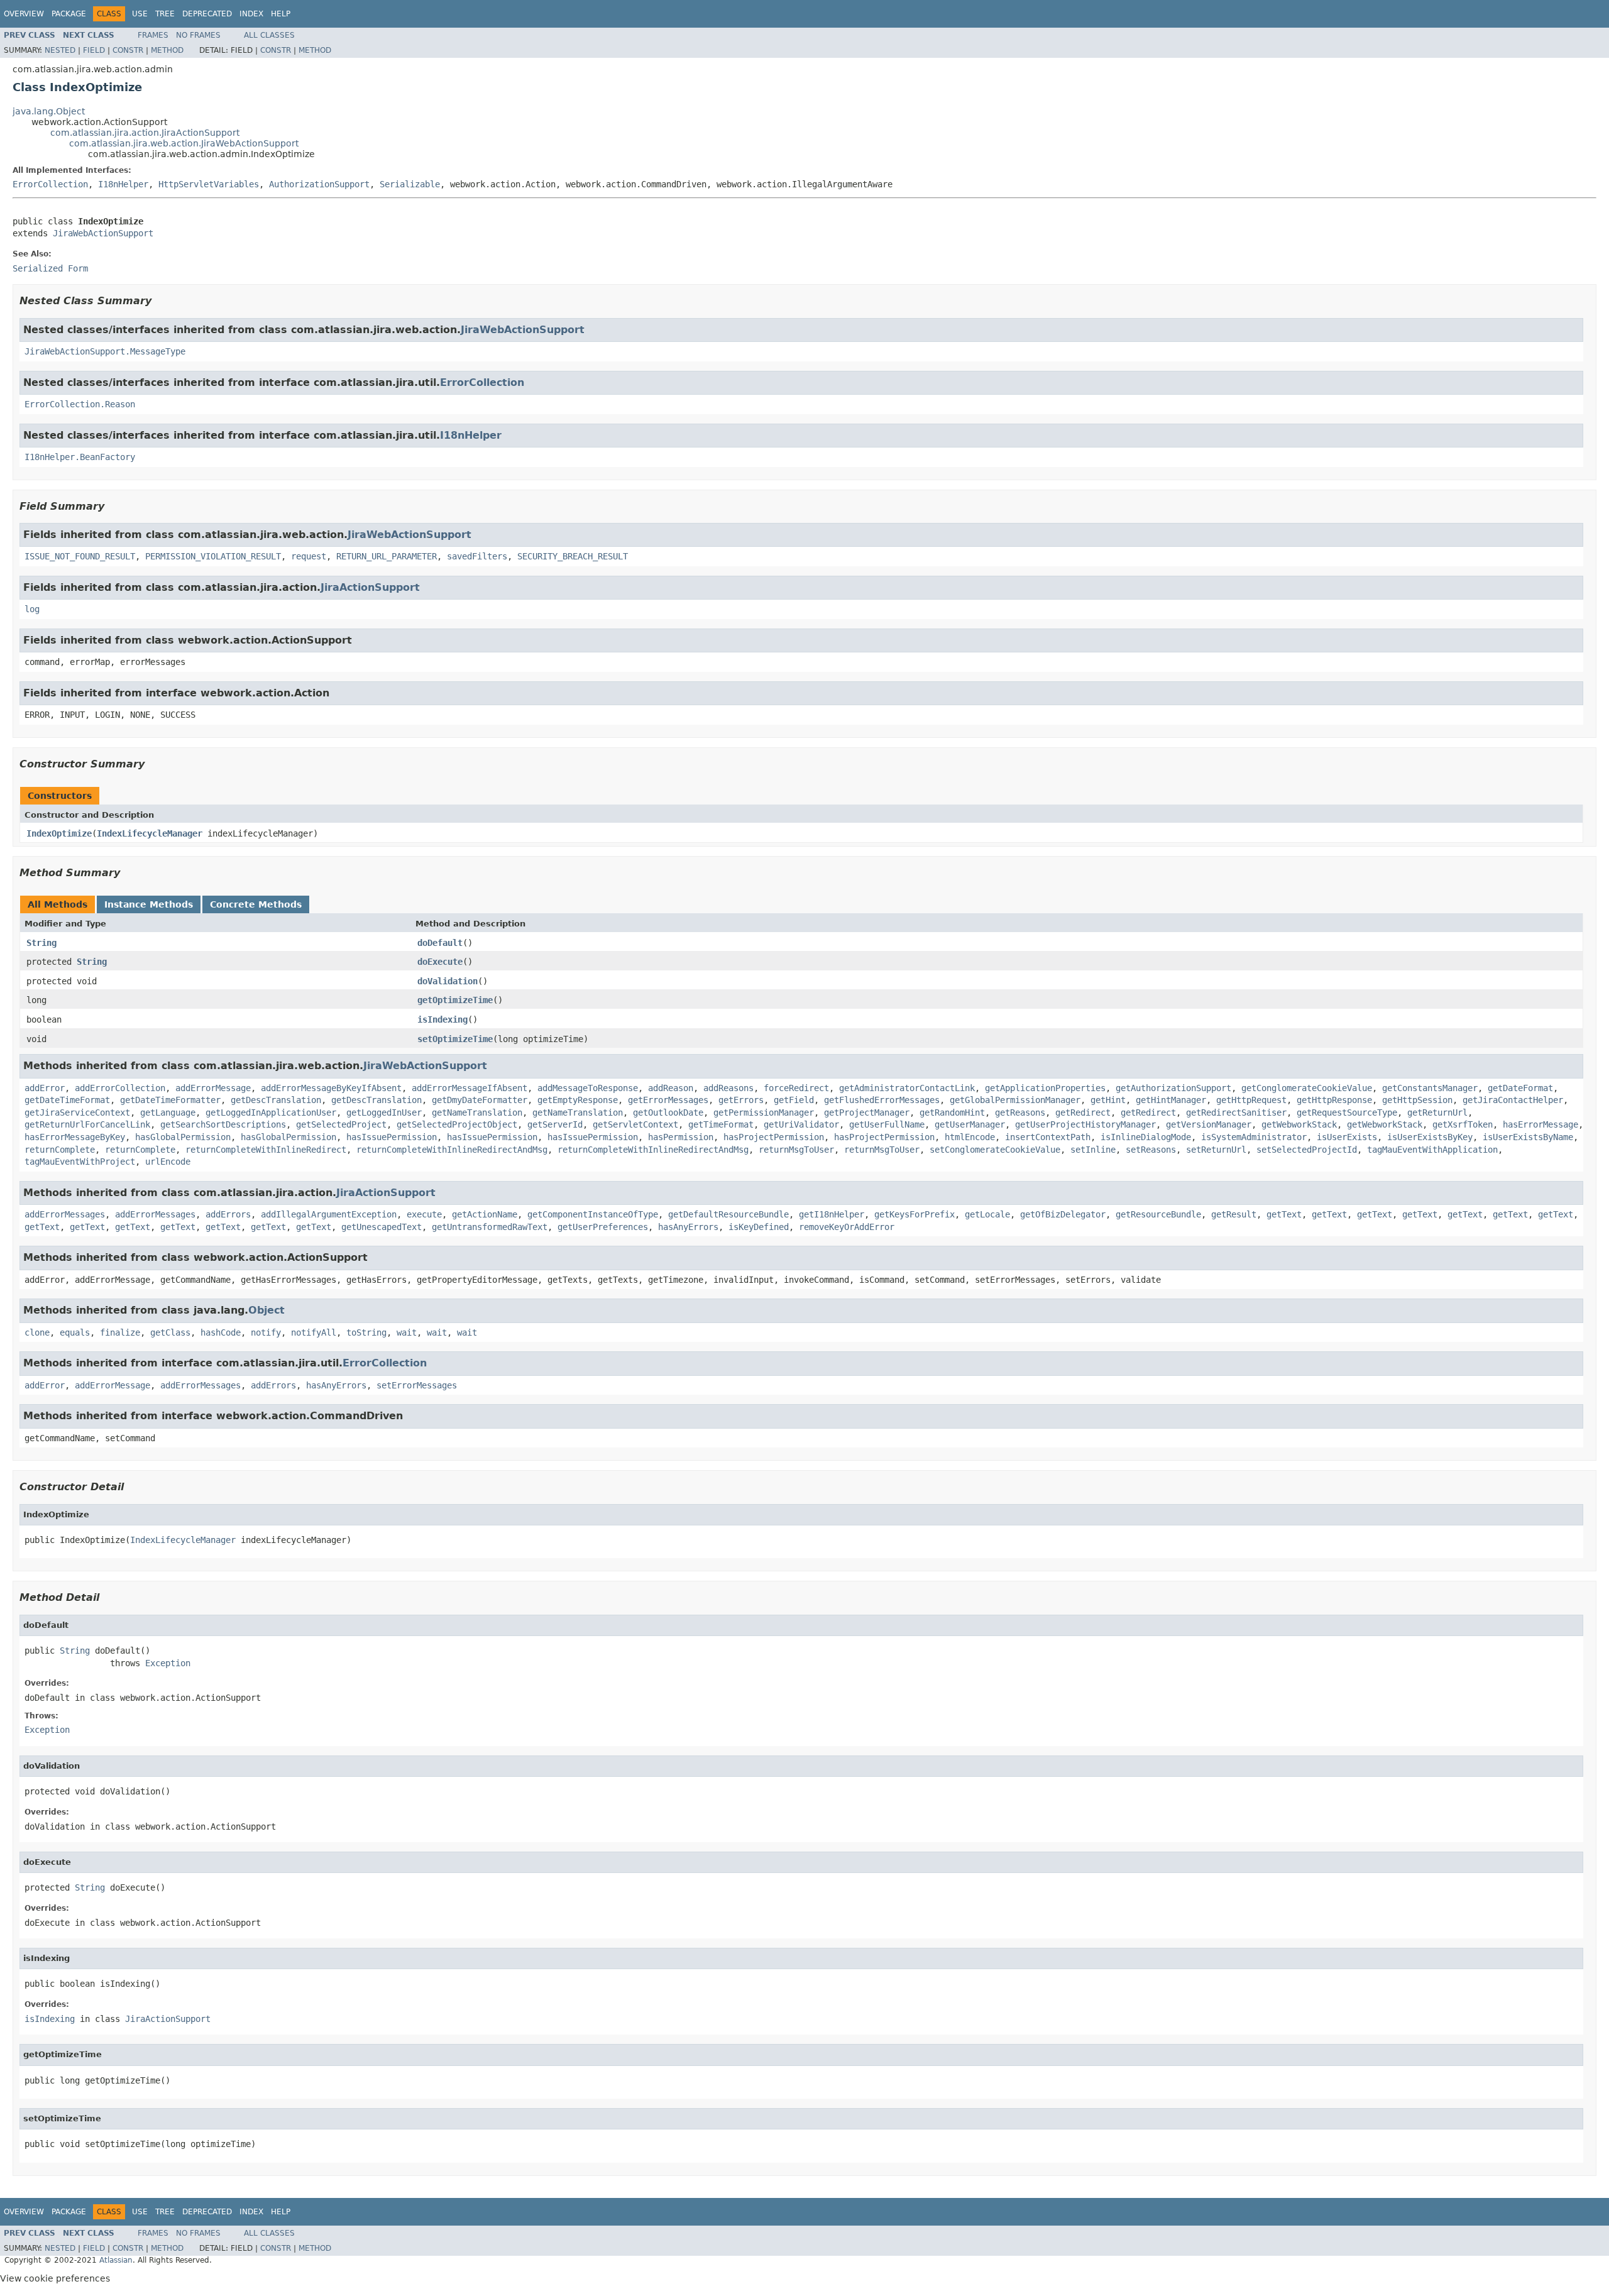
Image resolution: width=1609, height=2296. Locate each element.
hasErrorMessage (1540, 1124)
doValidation (448, 981)
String (41, 943)
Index (251, 14)
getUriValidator (801, 1124)
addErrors (228, 1214)
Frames (153, 35)
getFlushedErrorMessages (882, 1100)
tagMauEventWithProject (80, 1162)
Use (140, 14)
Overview (24, 14)
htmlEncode (970, 1137)
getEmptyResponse (578, 1100)
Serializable (410, 184)
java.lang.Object (49, 111)
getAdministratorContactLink (907, 1088)
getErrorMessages (668, 1100)
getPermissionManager (764, 1112)
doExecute (440, 962)
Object (266, 1310)
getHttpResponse (1334, 1100)
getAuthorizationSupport (1173, 1088)
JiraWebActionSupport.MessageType (105, 351)
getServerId (555, 1124)
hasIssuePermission (392, 1137)
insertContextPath (1048, 1137)
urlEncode (168, 1162)
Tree (165, 14)
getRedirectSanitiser (1236, 1112)
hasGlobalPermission (183, 1137)
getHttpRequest (1251, 1100)
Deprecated (207, 14)
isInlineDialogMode (1146, 1137)
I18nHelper (123, 184)
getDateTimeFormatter (170, 1100)
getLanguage (168, 1112)
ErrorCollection (50, 184)
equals (75, 1332)
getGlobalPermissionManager (1015, 1100)
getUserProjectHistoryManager (1085, 1124)
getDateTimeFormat (67, 1100)
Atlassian (116, 2260)
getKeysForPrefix (914, 1214)
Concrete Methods (256, 904)
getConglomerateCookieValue (1307, 1088)
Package (69, 14)
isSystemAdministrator (1254, 1137)
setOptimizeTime (455, 1039)
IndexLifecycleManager (150, 833)
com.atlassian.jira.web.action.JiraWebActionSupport (184, 143)
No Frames (198, 35)
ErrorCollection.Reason (80, 404)
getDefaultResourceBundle (728, 1214)
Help (281, 14)
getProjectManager (867, 1112)
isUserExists (1347, 1137)
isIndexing (442, 1019)
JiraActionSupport (370, 587)
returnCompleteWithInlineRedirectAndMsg (452, 1150)
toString (366, 1332)
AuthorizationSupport (319, 184)
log (32, 609)
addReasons (728, 1088)
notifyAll (314, 1332)
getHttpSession (1417, 1100)
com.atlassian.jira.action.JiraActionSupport (145, 133)
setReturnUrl (1216, 1150)
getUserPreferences (603, 1227)
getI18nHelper (832, 1214)
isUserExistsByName (1528, 1137)
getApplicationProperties (1045, 1088)
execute (424, 1214)
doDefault (440, 943)
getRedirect (1083, 1112)
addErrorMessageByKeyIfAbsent (331, 1088)
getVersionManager (1209, 1124)
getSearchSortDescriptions (223, 1124)
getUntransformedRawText (490, 1227)
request (309, 556)
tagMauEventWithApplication (1432, 1150)
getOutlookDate (668, 1112)
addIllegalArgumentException (329, 1214)
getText (1284, 1214)
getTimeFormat (721, 1124)
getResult (1234, 1214)
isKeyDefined (759, 1227)
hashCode (221, 1332)
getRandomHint (952, 1112)
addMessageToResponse (588, 1088)
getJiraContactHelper (1513, 1100)
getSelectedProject (341, 1124)
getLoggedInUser (384, 1112)
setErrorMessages (417, 1385)
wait (407, 1332)
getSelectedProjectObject (457, 1124)
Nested (60, 50)
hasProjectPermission (774, 1137)
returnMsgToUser (796, 1150)
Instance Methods (149, 904)
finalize (120, 1332)
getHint (1108, 1100)
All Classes (269, 35)
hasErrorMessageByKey (75, 1137)
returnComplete (60, 1150)
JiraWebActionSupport (103, 233)
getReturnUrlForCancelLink (87, 1124)
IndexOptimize (59, 833)
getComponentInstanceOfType (593, 1214)
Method (167, 50)
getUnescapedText (382, 1227)
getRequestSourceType (1347, 1112)
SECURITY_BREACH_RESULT (573, 556)
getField (794, 1100)
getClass (170, 1332)
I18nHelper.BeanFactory (80, 457)
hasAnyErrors (688, 1227)
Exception (168, 1663)
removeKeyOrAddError (847, 1227)
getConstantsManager (1430, 1088)
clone (37, 1332)
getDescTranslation (276, 1100)
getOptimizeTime (455, 1000)
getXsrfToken (1463, 1124)
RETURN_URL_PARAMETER (387, 556)
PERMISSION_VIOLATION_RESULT (213, 556)
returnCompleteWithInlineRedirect (266, 1150)
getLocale (987, 1214)
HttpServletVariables (209, 184)
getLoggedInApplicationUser (271, 1112)
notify (266, 1332)
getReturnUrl (1437, 1112)
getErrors (741, 1100)
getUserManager (970, 1124)
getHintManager (1171, 1100)
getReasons (1020, 1112)
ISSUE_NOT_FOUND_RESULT (80, 556)
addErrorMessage (213, 1088)
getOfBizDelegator (1063, 1214)
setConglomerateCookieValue (995, 1150)
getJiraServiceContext (77, 1112)
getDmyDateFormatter (480, 1100)
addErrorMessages (65, 1214)
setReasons (1151, 1150)
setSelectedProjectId (1307, 1150)
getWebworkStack (1299, 1124)
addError (45, 1088)
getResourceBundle (1158, 1214)
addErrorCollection (120, 1088)
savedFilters (477, 556)
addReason (671, 1088)
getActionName (485, 1214)
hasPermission (681, 1137)
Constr (128, 50)
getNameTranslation (477, 1112)
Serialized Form (50, 268)
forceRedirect (796, 1088)
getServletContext (635, 1124)
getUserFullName (887, 1124)
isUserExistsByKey (1430, 1137)
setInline (1093, 1150)
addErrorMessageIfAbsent (470, 1088)
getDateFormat (1520, 1088)
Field (94, 50)
